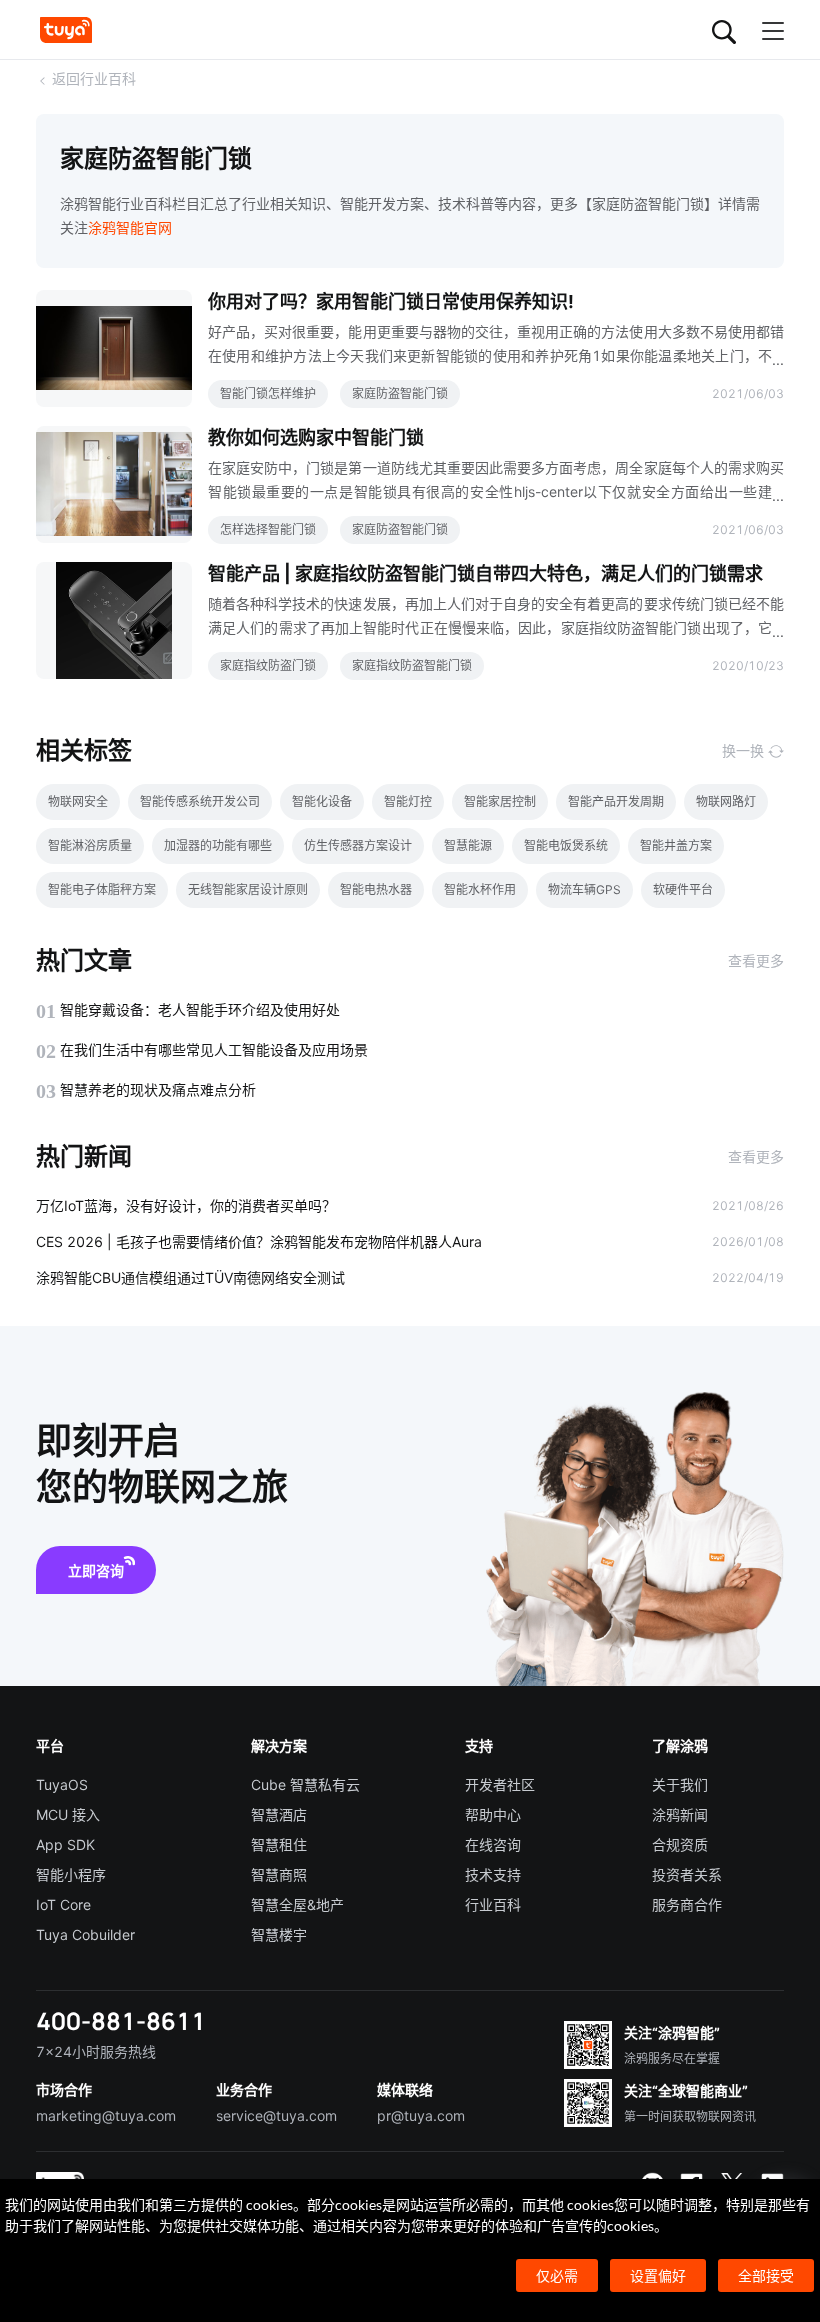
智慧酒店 (279, 1814)
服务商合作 (687, 1904)
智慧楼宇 (279, 1934)
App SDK (65, 1844)
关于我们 (680, 1784)
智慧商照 (279, 1874)
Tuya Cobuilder (85, 1934)
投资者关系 (687, 1874)
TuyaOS (62, 1784)
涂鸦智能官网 (130, 227)
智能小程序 (71, 1874)
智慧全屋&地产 (297, 1904)
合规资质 (680, 1844)
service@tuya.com (276, 2115)
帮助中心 (493, 1814)
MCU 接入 (68, 1814)
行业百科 (493, 1904)
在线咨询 (493, 1844)
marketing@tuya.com (106, 2115)
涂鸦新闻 (680, 1814)
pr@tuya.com (421, 2115)
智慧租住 (279, 1844)
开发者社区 (500, 1784)
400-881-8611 (121, 2020)
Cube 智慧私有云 (305, 1784)
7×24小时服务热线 (96, 2051)
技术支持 (493, 1874)
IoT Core (63, 1904)
